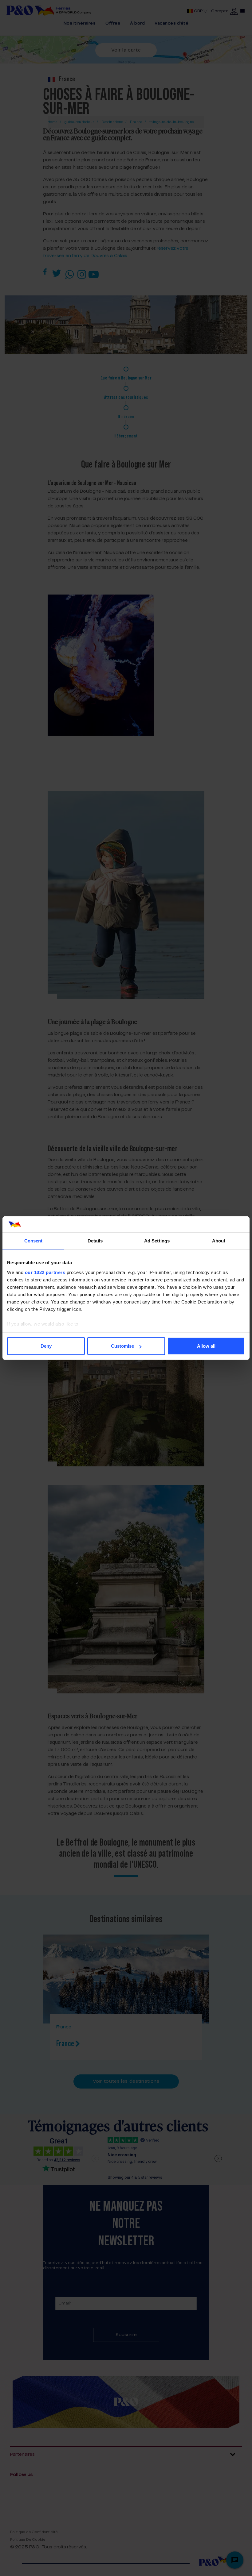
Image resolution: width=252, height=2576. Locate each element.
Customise (122, 1346)
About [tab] (219, 1241)
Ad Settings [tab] (157, 1241)
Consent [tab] (33, 1241)
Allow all (206, 1346)
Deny (46, 1346)
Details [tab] (95, 1241)
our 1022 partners (45, 1272)
